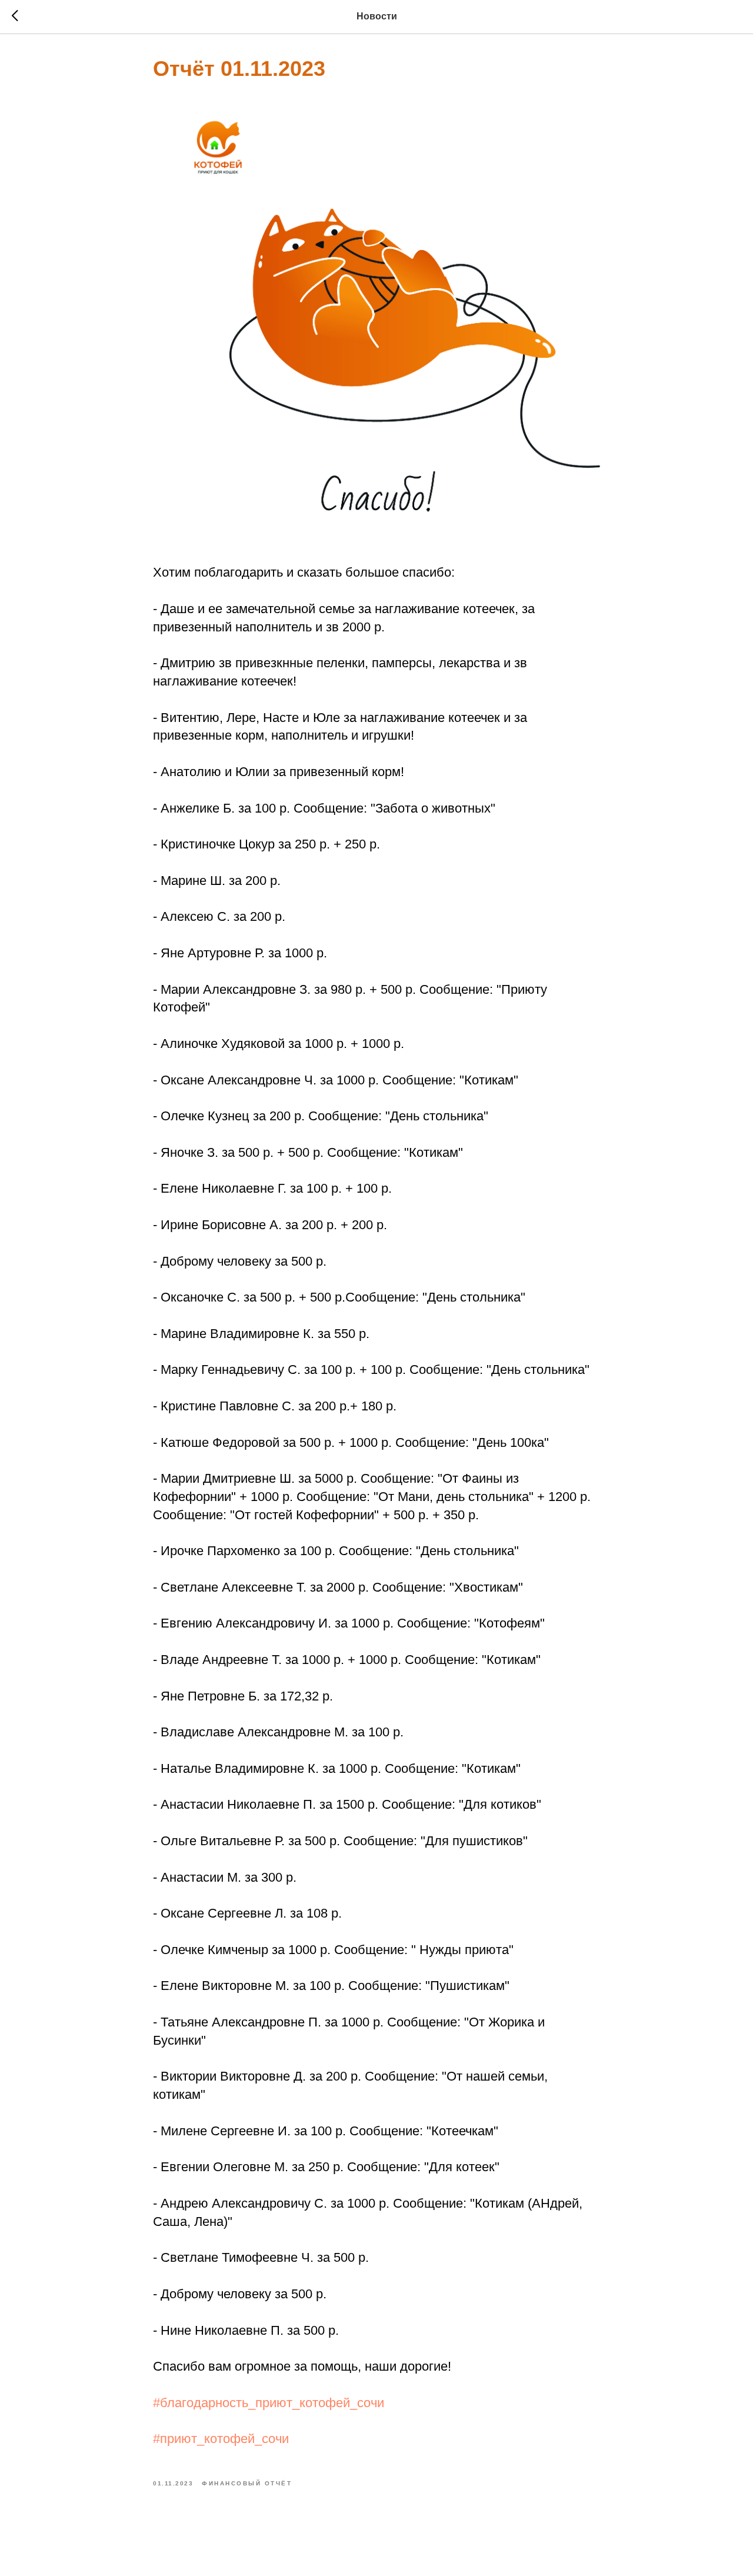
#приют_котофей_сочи (221, 2439)
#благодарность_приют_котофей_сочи (269, 2403)
